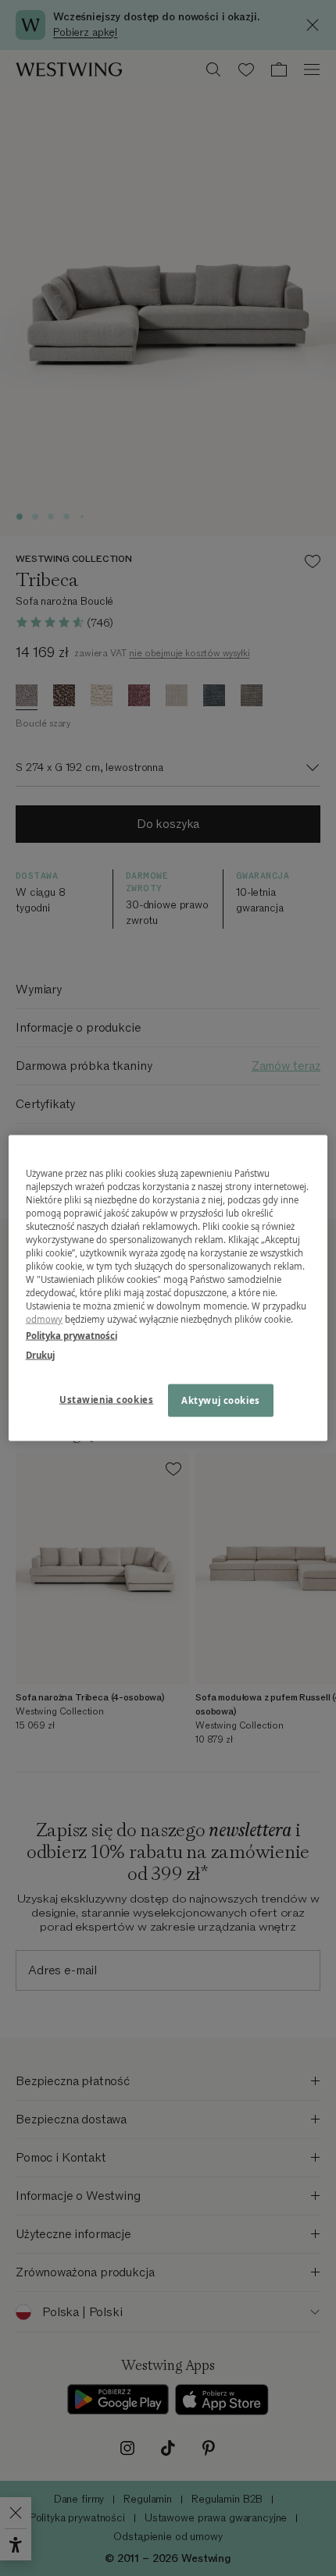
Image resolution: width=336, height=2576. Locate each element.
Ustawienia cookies (106, 1400)
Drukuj (40, 1355)
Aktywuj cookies (221, 1400)
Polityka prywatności (71, 1336)
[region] (168, 1288)
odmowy (45, 1319)
